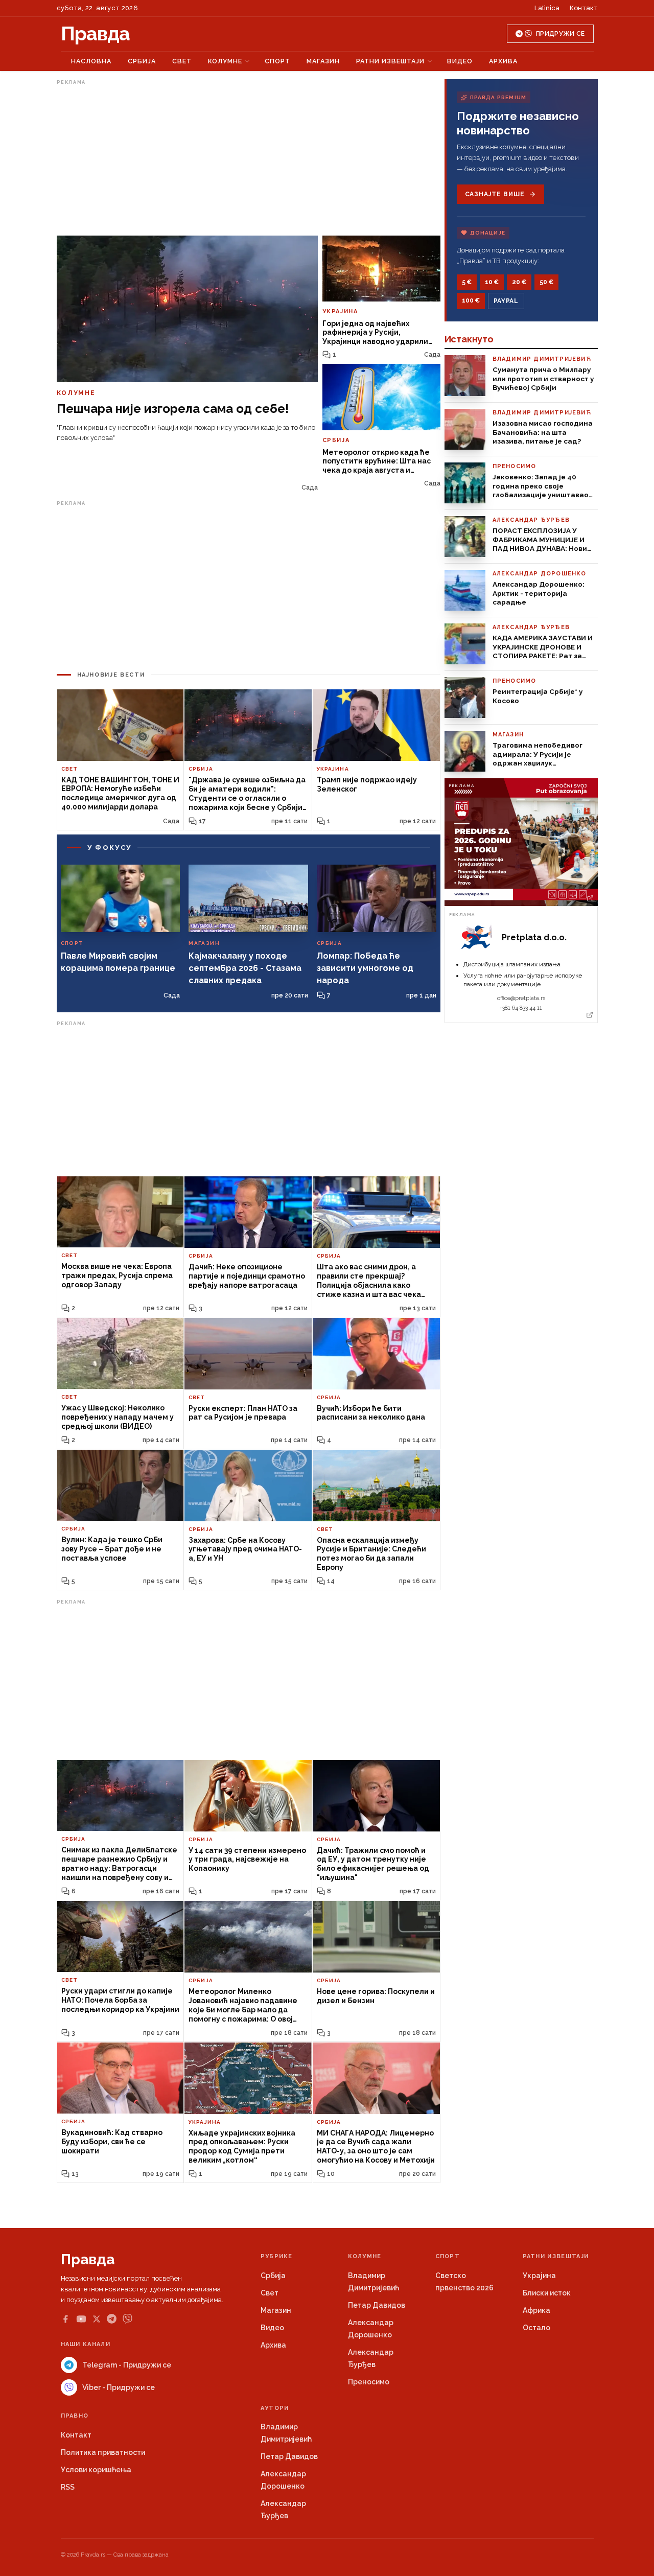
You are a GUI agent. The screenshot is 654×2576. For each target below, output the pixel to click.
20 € (519, 282)
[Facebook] (65, 2319)
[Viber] (127, 2319)
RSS (68, 2487)
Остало (536, 2328)
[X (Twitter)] (97, 2319)
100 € (471, 300)
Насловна (91, 61)
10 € (492, 282)
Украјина (539, 2276)
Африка (536, 2310)
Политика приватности (103, 2452)
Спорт (277, 61)
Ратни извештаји (390, 61)
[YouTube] (81, 2319)
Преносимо (369, 2382)
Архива (503, 61)
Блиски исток (547, 2293)
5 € (467, 282)
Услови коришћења (96, 2470)
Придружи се (560, 34)
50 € (546, 282)
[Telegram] (112, 2319)
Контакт (584, 8)
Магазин (323, 61)
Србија (142, 61)
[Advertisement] (249, 160)
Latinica (547, 8)
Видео (460, 61)
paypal (506, 301)
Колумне (225, 61)
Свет (182, 61)
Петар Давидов (377, 2305)
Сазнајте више (495, 194)
